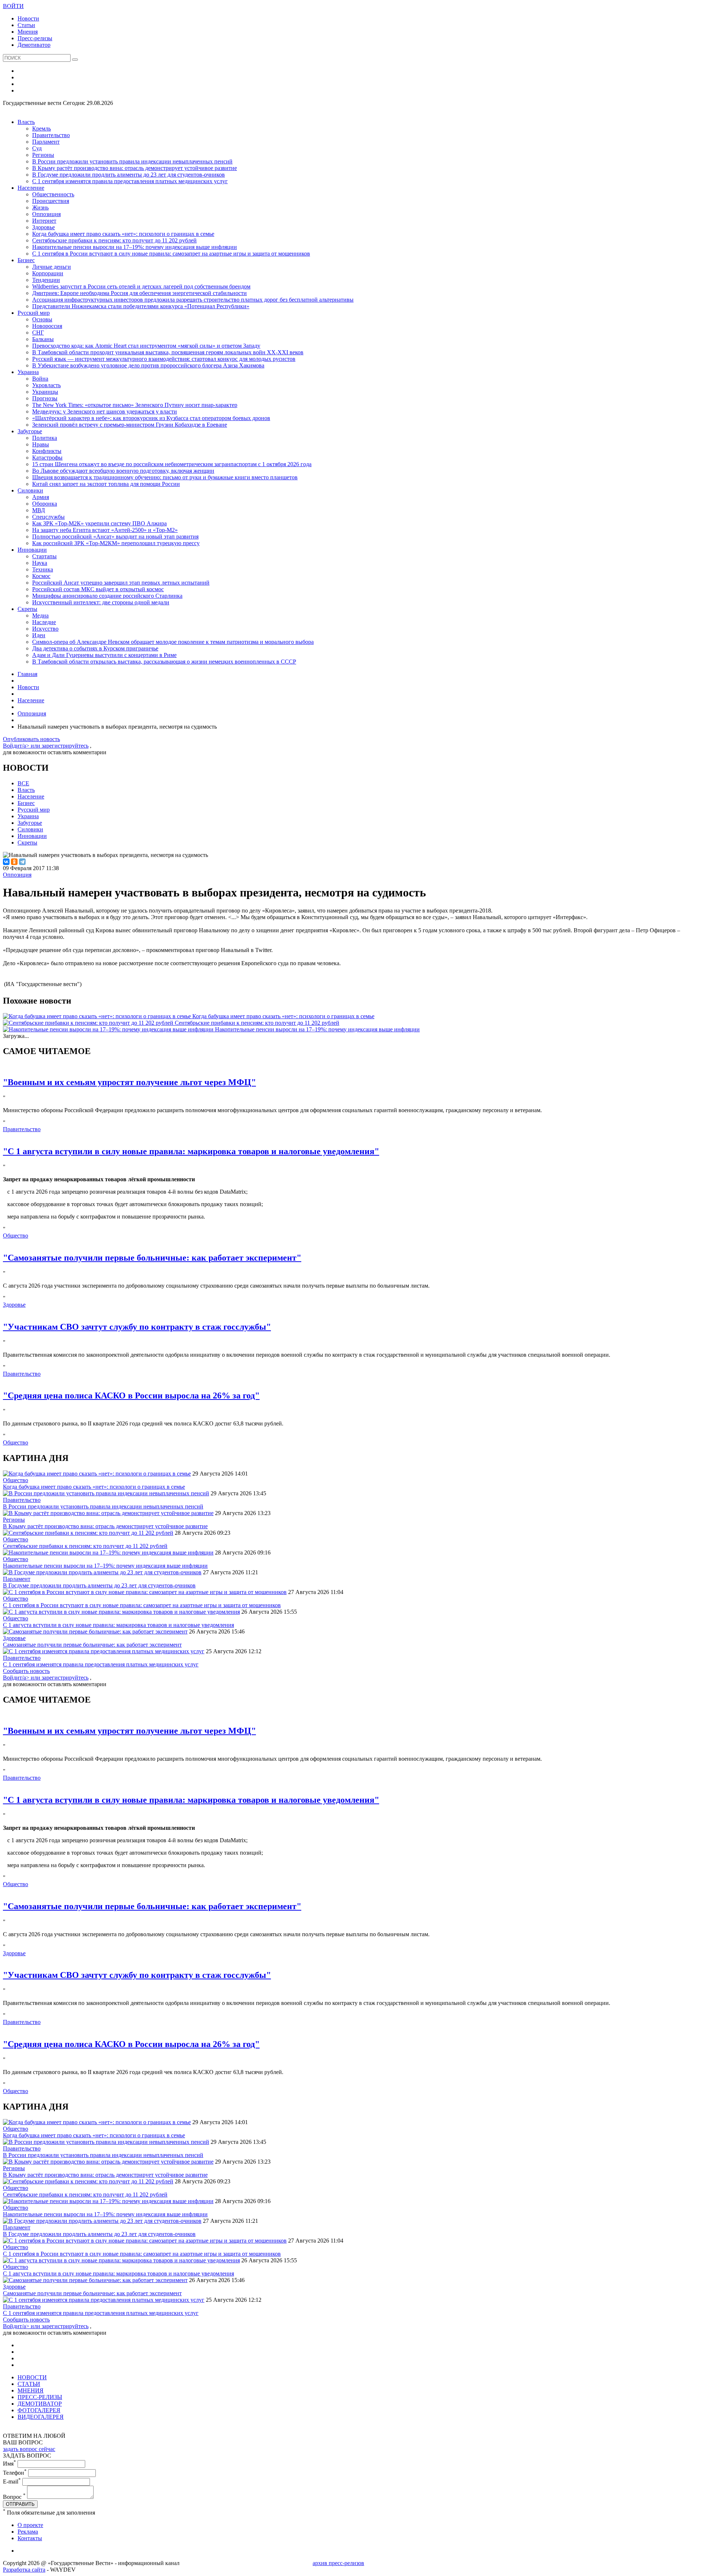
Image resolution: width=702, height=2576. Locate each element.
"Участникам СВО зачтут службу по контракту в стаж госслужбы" (137, 1327)
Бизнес (26, 260)
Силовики (30, 490)
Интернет (44, 221)
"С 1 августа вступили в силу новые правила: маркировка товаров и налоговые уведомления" (191, 1151)
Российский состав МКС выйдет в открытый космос (98, 589)
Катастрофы (47, 458)
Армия (41, 497)
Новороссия (47, 326)
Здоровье (44, 227)
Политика (45, 438)
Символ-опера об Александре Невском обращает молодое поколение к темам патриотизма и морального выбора (173, 642)
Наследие (44, 622)
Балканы (43, 339)
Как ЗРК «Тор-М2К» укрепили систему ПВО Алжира (99, 523)
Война (40, 379)
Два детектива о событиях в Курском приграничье (95, 648)
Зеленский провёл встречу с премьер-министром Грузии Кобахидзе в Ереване (130, 425)
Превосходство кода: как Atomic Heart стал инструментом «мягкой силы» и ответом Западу (146, 346)
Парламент (46, 142)
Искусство (45, 629)
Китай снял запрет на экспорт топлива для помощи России (106, 484)
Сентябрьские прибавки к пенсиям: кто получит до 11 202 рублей (114, 240)
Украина (28, 372)
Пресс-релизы (35, 38)
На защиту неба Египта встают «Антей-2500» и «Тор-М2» (105, 530)
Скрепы (27, 609)
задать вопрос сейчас (29, 2449)
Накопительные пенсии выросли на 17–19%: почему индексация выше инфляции (135, 247)
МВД (39, 510)
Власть (26, 122)
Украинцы (45, 392)
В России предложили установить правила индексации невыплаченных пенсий (132, 161)
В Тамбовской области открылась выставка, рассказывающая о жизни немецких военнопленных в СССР (164, 662)
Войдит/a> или (22, 746)
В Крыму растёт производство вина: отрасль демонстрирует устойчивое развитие (135, 168)
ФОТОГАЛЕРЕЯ (39, 2410)
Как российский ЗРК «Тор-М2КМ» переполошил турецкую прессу (116, 543)
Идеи (39, 635)
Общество (16, 1236)
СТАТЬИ (29, 2384)
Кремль (41, 129)
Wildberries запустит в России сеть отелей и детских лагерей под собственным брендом (141, 286)
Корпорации (48, 273)
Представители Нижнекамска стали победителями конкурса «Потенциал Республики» (141, 306)
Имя (10, 2464)
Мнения (28, 32)
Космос (41, 576)
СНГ (38, 333)
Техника (43, 569)
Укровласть (46, 385)
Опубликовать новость (31, 739)
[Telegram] (22, 862)
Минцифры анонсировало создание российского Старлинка (107, 596)
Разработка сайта (24, 2570)
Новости (28, 18)
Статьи (26, 25)
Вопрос (14, 2497)
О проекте (30, 2525)
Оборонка (45, 504)
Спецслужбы (48, 517)
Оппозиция (46, 214)
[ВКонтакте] (6, 862)
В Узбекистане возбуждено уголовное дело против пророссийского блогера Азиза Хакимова (148, 365)
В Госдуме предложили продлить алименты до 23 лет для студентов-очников (129, 175)
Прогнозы (45, 398)
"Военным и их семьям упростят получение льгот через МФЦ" (129, 1082)
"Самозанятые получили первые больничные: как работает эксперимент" (152, 1258)
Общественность (53, 194)
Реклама (28, 2532)
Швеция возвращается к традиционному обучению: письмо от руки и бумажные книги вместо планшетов (165, 477)
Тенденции (46, 280)
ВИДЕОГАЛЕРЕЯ (41, 2417)
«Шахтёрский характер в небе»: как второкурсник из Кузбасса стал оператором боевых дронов (151, 418)
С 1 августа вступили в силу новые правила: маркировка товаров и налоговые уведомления (118, 1625)
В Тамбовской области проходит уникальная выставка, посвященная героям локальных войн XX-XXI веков (168, 352)
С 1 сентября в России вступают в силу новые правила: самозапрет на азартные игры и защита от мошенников (171, 254)
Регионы (43, 155)
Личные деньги (52, 267)
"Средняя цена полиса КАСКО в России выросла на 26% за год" (131, 1395)
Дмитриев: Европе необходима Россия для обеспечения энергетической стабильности (139, 293)
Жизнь (40, 207)
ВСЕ (23, 783)
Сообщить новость (26, 1671)
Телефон (15, 2473)
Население (31, 188)
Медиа (40, 615)
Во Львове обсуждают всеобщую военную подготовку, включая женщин (123, 471)
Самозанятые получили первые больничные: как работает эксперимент (92, 1645)
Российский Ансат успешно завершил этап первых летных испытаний (121, 583)
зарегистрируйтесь (65, 746)
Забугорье (30, 431)
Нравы (41, 444)
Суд (37, 148)
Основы (42, 319)
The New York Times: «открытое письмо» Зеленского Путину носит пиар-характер (135, 405)
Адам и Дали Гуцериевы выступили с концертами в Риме (104, 655)
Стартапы (44, 556)
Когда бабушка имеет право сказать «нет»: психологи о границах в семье (123, 234)
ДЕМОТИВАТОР (40, 2404)
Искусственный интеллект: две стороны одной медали (101, 602)
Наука (40, 563)
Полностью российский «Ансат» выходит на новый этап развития (115, 537)
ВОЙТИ (13, 6)
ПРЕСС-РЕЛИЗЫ (40, 2397)
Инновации (32, 550)
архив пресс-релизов (338, 2563)
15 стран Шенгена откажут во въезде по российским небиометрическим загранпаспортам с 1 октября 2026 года (172, 464)
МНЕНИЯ (31, 2390)
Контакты (30, 2538)
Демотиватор (34, 45)
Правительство (51, 135)
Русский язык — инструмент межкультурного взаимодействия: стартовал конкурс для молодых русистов (164, 359)
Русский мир (34, 313)
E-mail (12, 2481)
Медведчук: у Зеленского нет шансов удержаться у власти (105, 411)
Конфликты (47, 451)
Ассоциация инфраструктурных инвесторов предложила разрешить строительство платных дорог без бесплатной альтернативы (193, 300)
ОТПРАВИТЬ (20, 2504)
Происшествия (51, 201)
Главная (27, 674)
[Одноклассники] (14, 862)
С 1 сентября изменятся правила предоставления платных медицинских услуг (130, 181)
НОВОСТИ (32, 2377)
